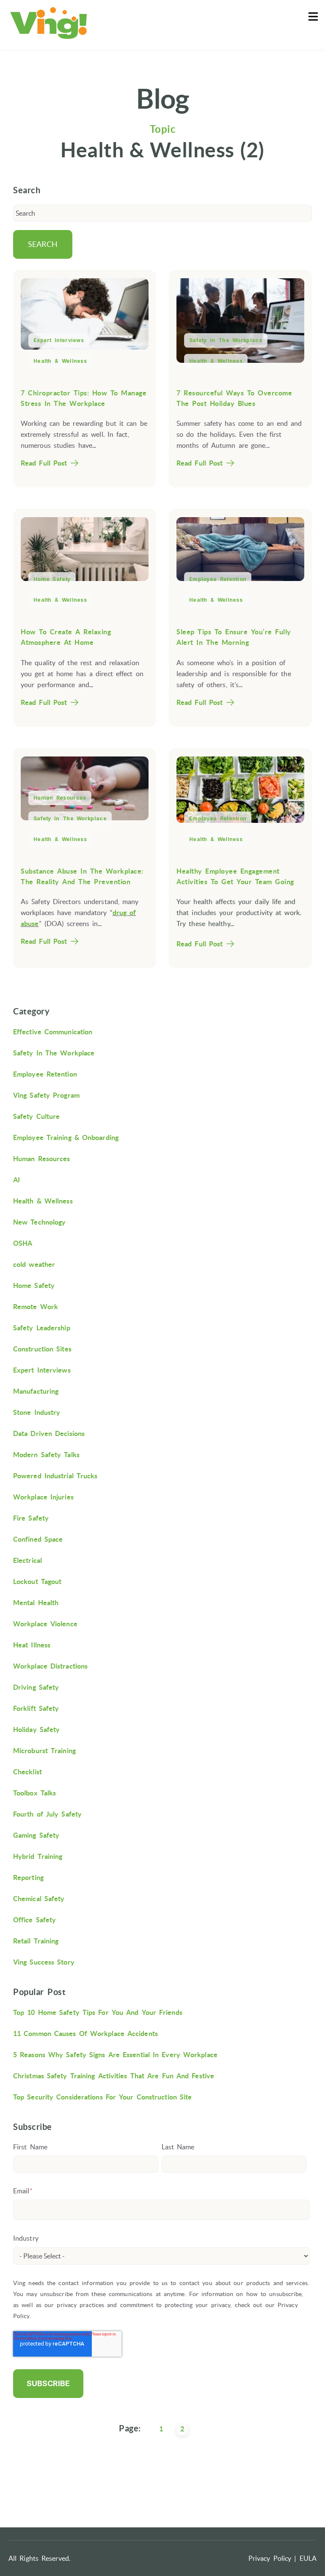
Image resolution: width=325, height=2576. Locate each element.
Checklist (28, 1772)
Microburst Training (44, 1751)
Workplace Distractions (50, 1666)
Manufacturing (36, 1391)
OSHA (23, 1243)
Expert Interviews (59, 340)
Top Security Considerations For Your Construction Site (102, 2097)
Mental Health (36, 1603)
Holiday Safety (36, 1729)
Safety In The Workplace (226, 340)
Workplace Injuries (43, 1497)
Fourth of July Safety (47, 1814)
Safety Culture (36, 1116)
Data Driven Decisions (49, 1433)
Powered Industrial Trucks (55, 1476)
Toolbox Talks (34, 1793)
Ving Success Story (44, 1962)
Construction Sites (42, 1349)
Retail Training (36, 1941)
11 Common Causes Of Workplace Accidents (85, 2033)
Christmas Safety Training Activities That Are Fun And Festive (114, 2076)
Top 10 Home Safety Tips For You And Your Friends (98, 2012)
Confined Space (38, 1539)
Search (43, 244)
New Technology (39, 1222)
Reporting (28, 1877)
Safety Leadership (42, 1328)
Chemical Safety (39, 1899)
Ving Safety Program (46, 1095)
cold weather (34, 1264)
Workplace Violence (45, 1624)
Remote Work (36, 1307)
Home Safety (52, 579)
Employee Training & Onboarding (66, 1137)
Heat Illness (32, 1645)
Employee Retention (218, 579)
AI (17, 1180)
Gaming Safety (36, 1835)
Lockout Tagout (37, 1581)
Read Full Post (44, 463)
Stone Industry (37, 1412)
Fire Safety (31, 1518)
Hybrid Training (38, 1856)
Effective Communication (53, 1032)
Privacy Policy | (273, 2558)
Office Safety (34, 1920)
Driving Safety (36, 1687)
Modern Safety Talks (46, 1455)
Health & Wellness (60, 361)
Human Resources (60, 798)
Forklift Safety (36, 1708)
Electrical (28, 1560)
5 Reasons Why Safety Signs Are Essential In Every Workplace (115, 2055)
